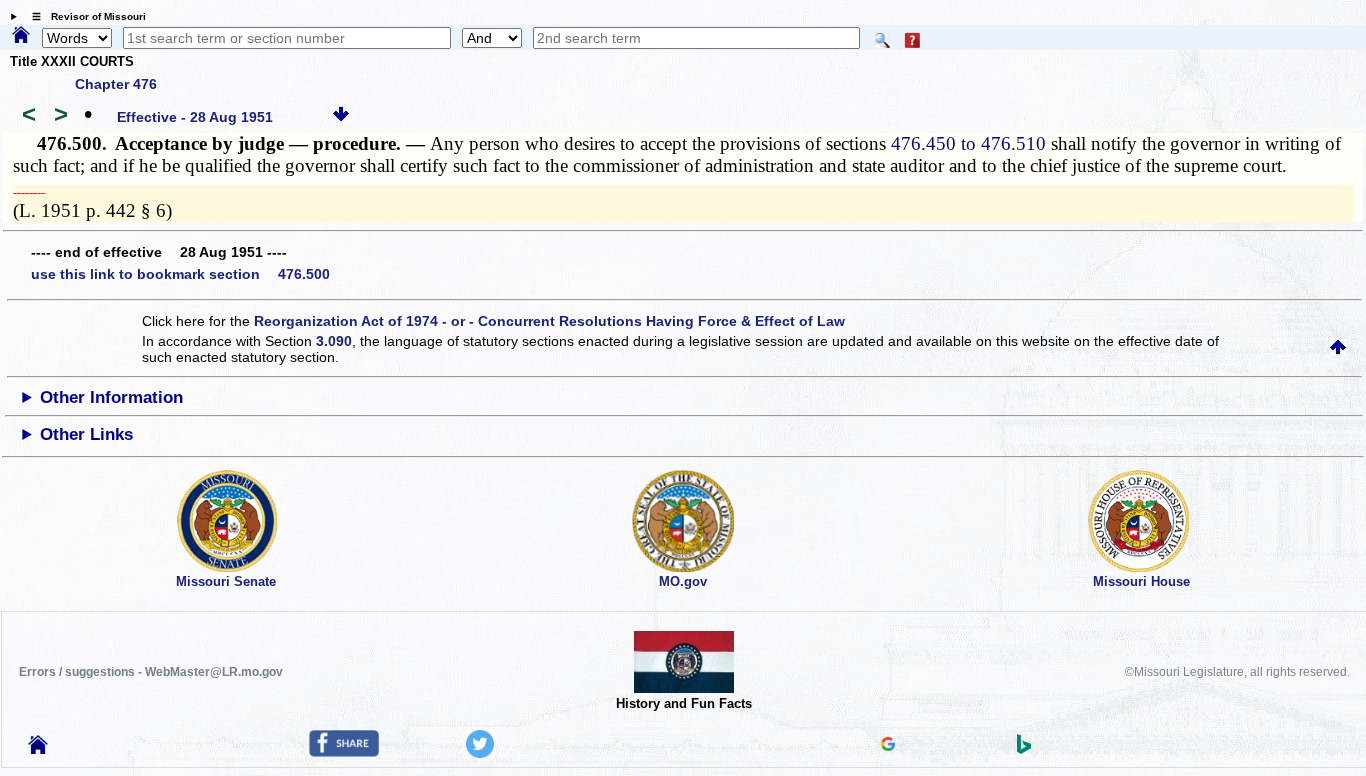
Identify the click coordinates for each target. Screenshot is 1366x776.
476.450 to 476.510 (968, 143)
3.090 (334, 341)
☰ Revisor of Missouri (84, 16)
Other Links (86, 434)
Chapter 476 (116, 84)
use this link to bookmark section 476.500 (180, 274)
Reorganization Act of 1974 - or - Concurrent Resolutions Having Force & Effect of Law (549, 321)
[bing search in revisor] (1024, 749)
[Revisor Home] (38, 749)
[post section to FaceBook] (344, 752)
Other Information (111, 397)
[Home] (21, 36)
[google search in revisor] (888, 746)
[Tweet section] (480, 753)
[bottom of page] (341, 117)
